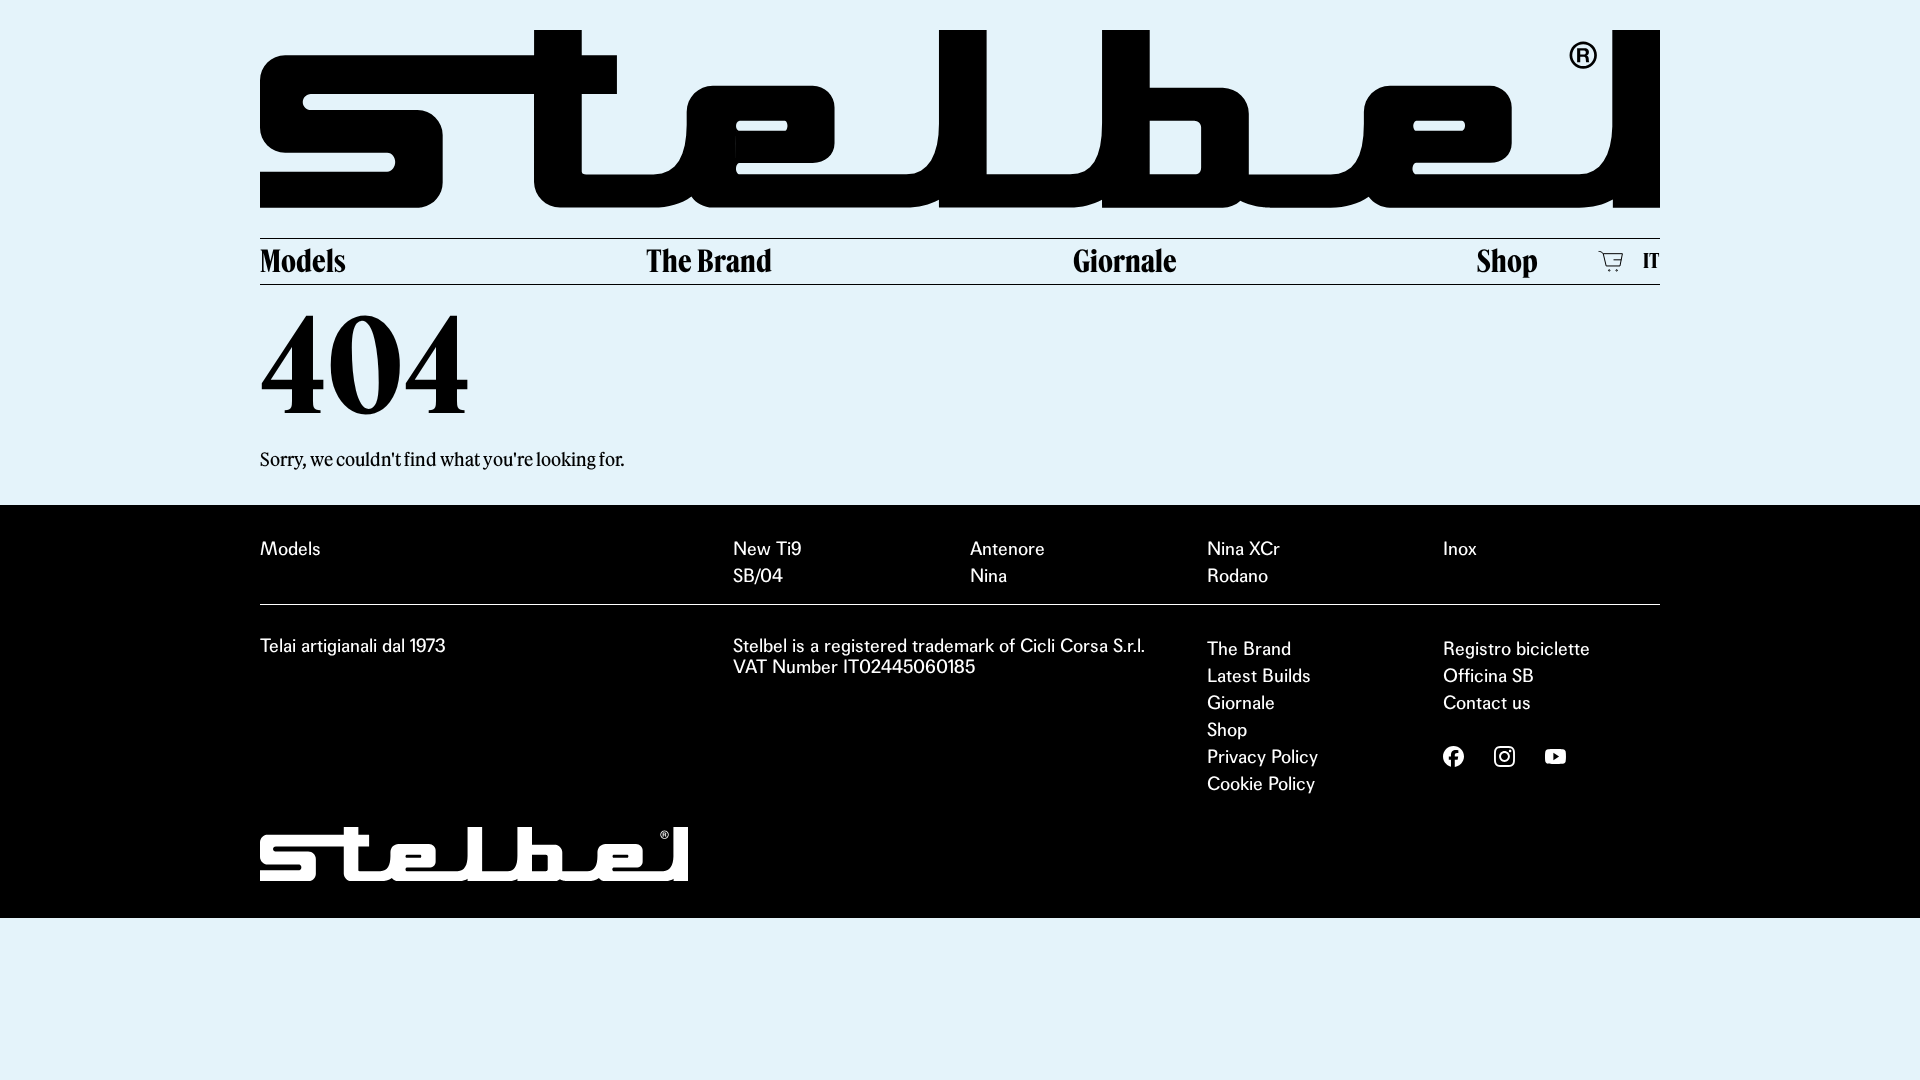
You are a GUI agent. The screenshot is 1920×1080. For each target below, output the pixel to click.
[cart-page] (1610, 261)
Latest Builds (1259, 675)
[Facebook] (1453, 756)
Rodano (1237, 575)
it (1651, 260)
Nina (988, 575)
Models (303, 261)
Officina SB (1488, 675)
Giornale (1125, 261)
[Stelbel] (960, 119)
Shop (1507, 261)
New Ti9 (767, 548)
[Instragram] (1504, 756)
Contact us (1487, 702)
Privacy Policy (1262, 756)
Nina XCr (1243, 548)
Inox (1460, 548)
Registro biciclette (1516, 648)
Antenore (1007, 548)
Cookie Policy (1261, 783)
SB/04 (758, 575)
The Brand (709, 261)
